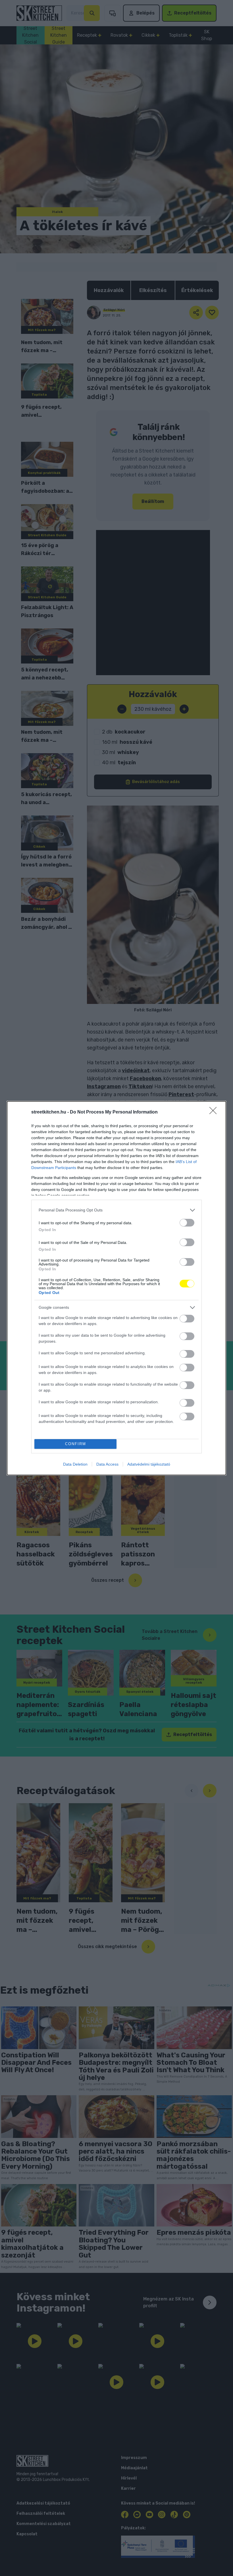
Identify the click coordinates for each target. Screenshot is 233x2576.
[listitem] (116, 1210)
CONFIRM (76, 1444)
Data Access (107, 1464)
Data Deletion (75, 1464)
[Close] (215, 1112)
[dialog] (116, 1288)
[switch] (187, 1223)
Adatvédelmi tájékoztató (149, 1464)
